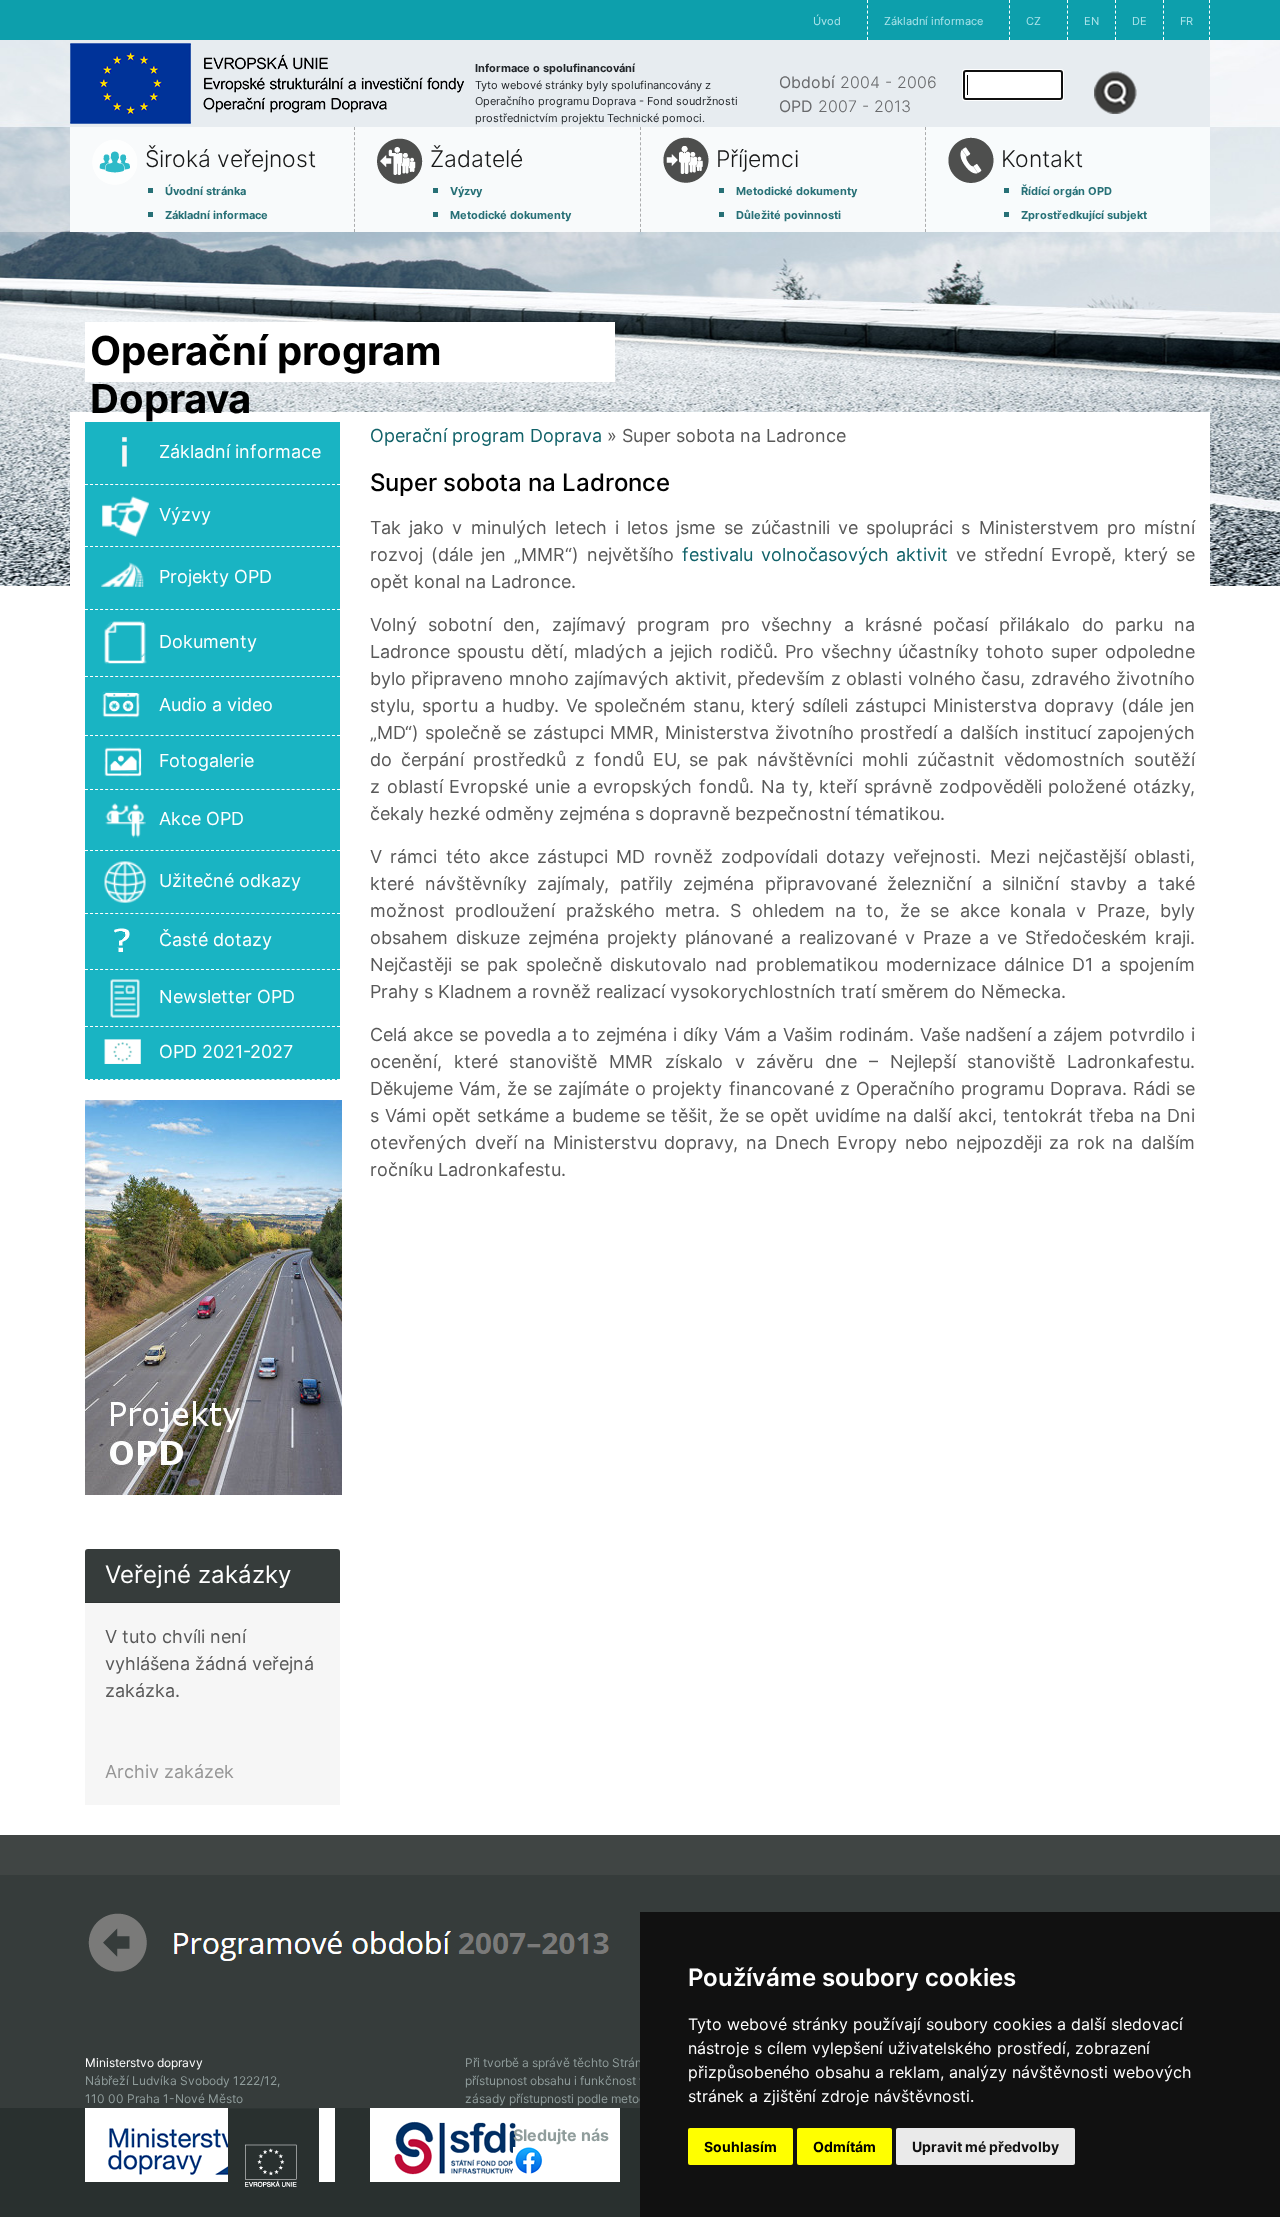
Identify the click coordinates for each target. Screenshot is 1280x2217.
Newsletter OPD (227, 996)
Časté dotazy (215, 939)
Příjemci (757, 159)
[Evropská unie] (273, 2160)
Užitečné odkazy (230, 880)
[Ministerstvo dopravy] (210, 2143)
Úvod (827, 21)
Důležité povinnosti (788, 215)
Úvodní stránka (205, 191)
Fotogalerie (206, 760)
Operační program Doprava (486, 435)
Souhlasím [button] (740, 2146)
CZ (1033, 21)
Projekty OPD (215, 576)
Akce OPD (201, 818)
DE (1139, 21)
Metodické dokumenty (510, 215)
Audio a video (216, 704)
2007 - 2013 (845, 106)
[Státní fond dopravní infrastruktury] (495, 2143)
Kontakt (1042, 159)
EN (1091, 21)
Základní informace (933, 21)
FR (1186, 21)
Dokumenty (208, 641)
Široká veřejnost (230, 159)
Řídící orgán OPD (1066, 191)
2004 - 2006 (858, 82)
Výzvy (466, 191)
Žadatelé (476, 159)
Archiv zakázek (169, 1771)
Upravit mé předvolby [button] (985, 2146)
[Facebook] (528, 2159)
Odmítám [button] (844, 2146)
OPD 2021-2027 (226, 1051)
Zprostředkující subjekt (1084, 215)
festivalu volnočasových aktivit (815, 554)
